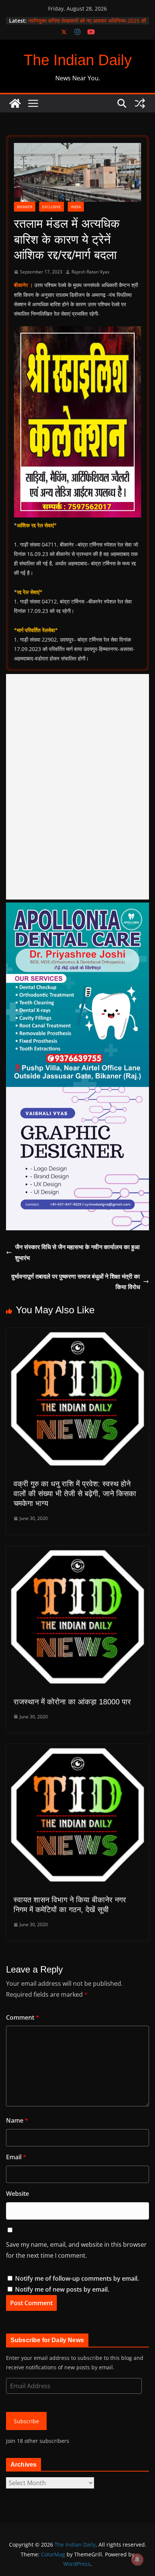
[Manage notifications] (137, 2559)
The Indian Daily (78, 60)
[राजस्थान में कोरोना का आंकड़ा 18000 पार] (77, 1551)
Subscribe (27, 2421)
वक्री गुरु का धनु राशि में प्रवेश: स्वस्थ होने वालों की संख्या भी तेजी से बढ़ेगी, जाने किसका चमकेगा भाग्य (75, 1494)
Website (17, 2194)
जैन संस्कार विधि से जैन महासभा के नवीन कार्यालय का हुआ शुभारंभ (77, 1252)
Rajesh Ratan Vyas (90, 272)
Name (17, 2120)
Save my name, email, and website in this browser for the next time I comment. (76, 2250)
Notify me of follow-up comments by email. (77, 2278)
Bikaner (25, 207)
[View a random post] (140, 103)
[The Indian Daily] (15, 103)
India (76, 207)
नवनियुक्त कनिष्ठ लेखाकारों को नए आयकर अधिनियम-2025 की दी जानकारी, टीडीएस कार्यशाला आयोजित (87, 24)
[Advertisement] (77, 787)
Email (16, 2157)
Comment (23, 2017)
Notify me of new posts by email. (62, 2289)
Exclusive (52, 207)
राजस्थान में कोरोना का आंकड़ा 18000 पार (72, 1702)
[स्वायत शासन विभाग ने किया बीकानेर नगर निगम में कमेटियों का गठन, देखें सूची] (77, 1749)
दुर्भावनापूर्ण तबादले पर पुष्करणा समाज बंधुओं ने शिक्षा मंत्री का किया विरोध (76, 1282)
